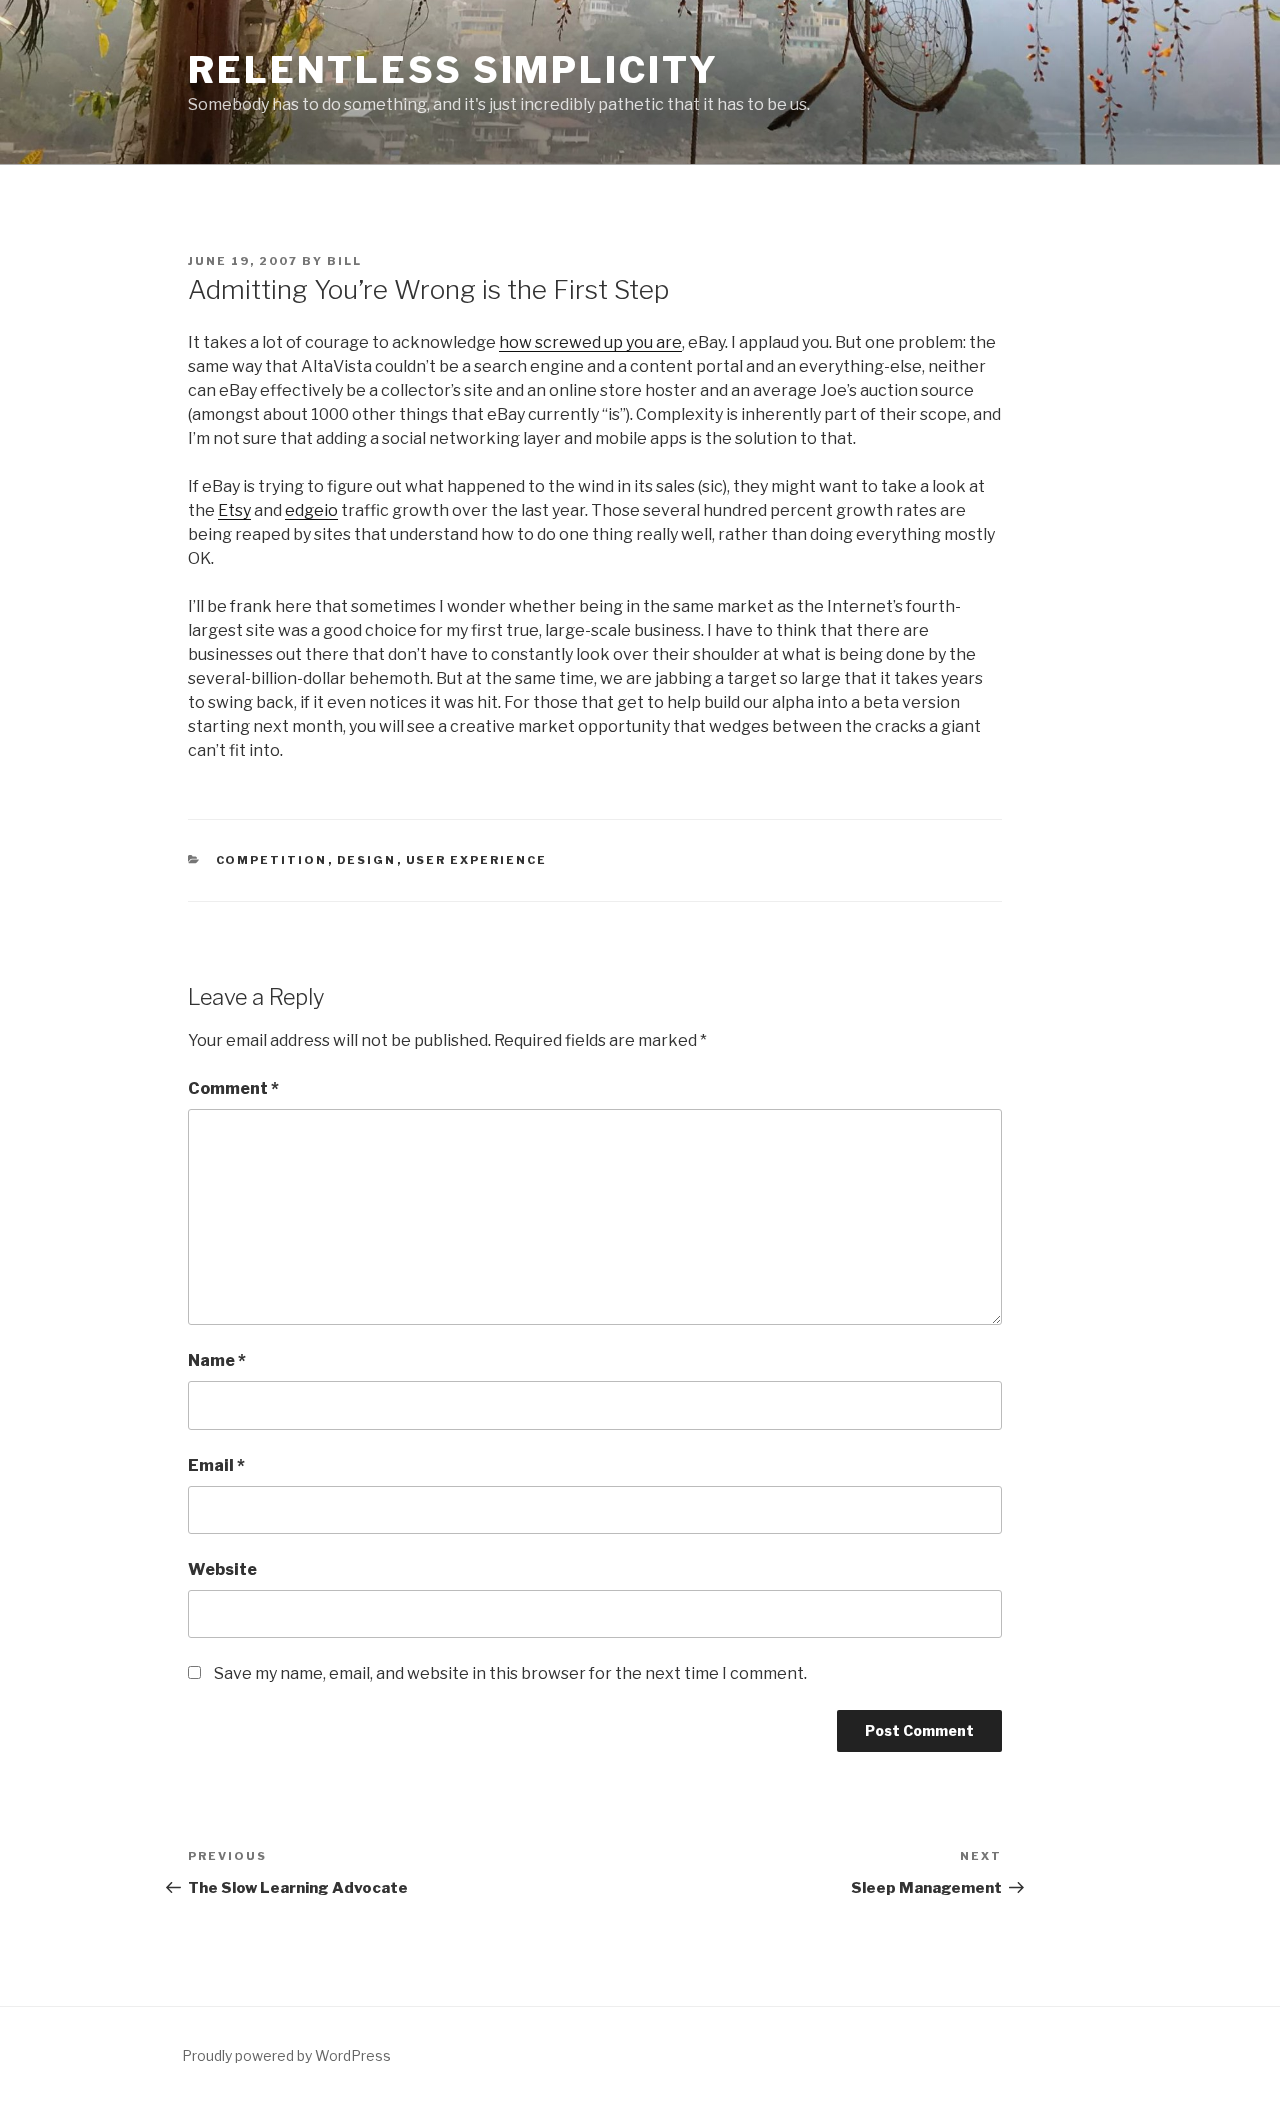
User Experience (477, 860)
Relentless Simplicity (453, 70)
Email (216, 1465)
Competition (272, 860)
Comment (233, 1088)
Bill (344, 261)
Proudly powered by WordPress (286, 2055)
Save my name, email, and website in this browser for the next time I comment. (510, 1673)
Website (222, 1569)
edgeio (311, 510)
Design (367, 860)
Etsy (234, 510)
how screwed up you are (590, 342)
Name (217, 1360)
